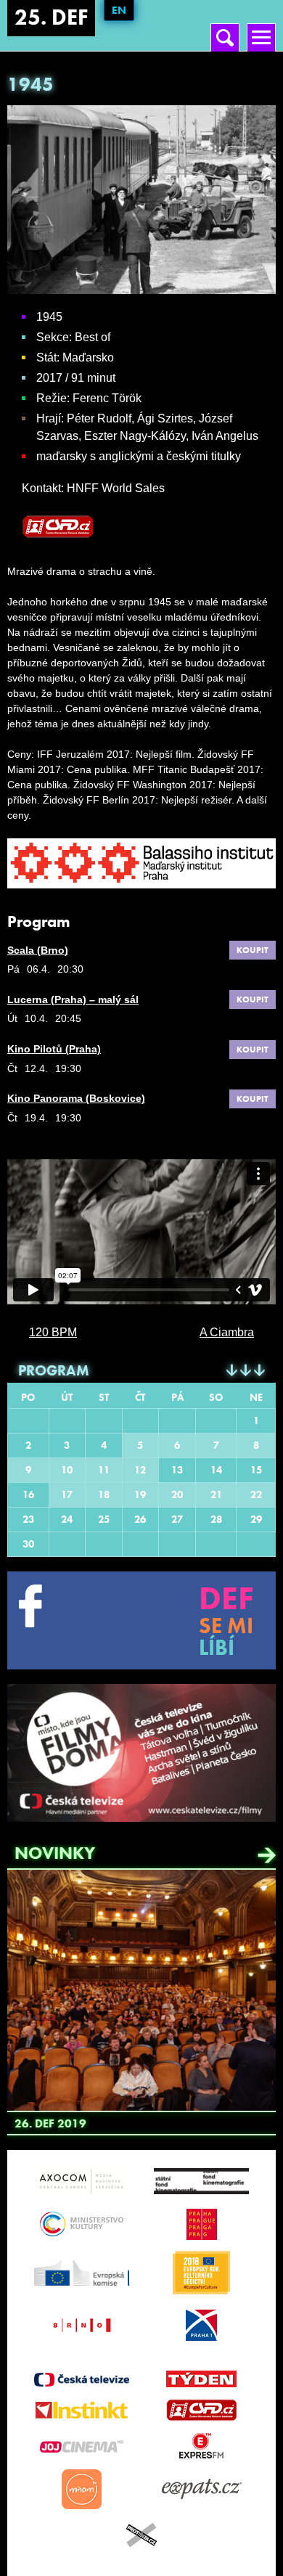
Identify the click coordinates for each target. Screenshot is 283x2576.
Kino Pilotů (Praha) (54, 1049)
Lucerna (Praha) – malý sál (73, 999)
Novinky (55, 1853)
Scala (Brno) (38, 950)
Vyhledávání (225, 26)
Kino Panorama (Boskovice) (76, 1098)
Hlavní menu (261, 26)
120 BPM (53, 1332)
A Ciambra (227, 1332)
